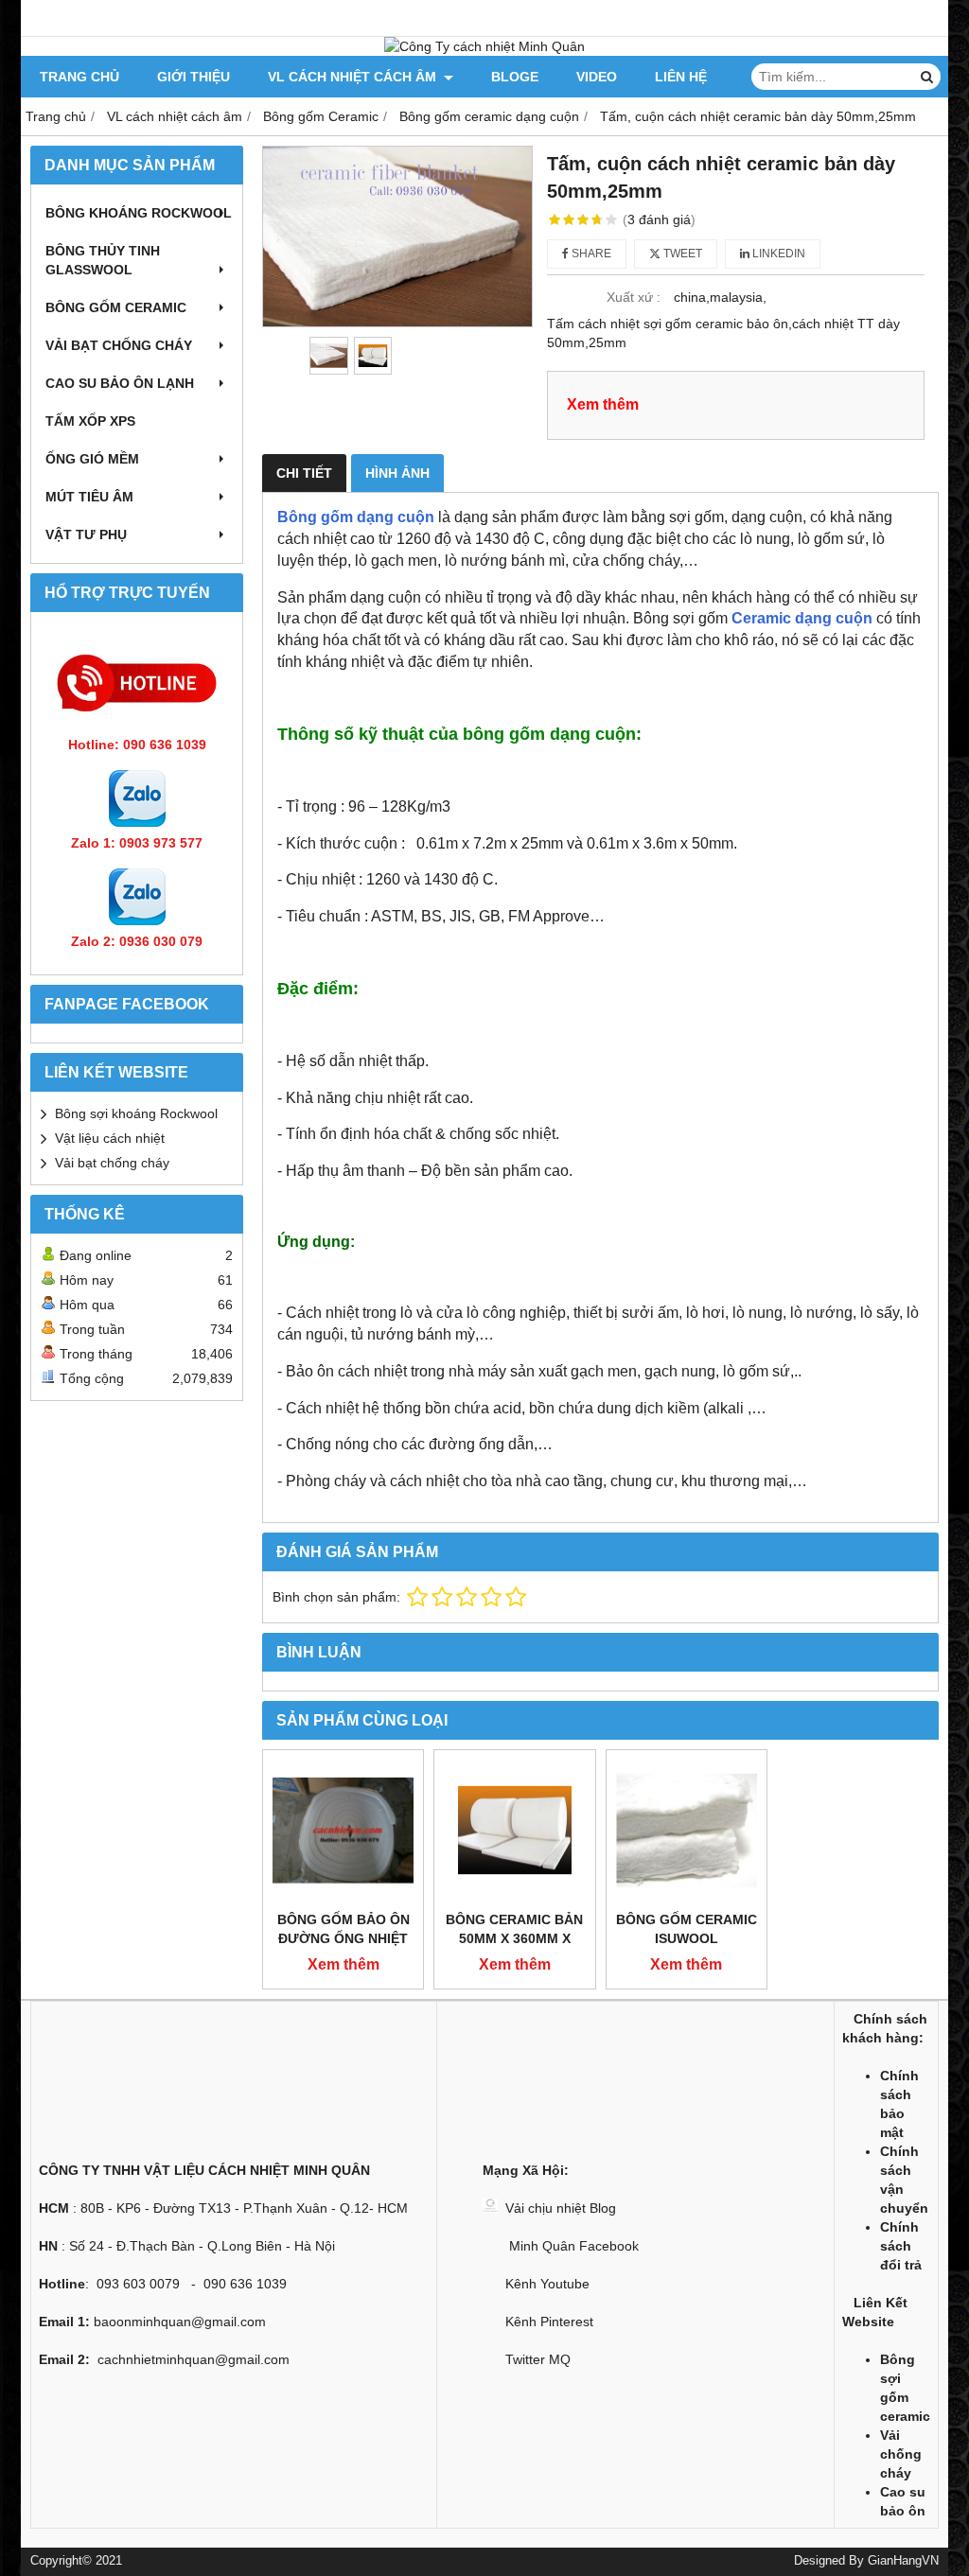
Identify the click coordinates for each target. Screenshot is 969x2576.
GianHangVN (903, 2561)
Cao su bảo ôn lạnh (120, 383)
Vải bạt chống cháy (119, 345)
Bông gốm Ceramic (116, 307)
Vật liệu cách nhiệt (110, 1138)
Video (597, 77)
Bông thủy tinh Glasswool (103, 260)
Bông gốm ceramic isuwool (687, 1929)
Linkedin (777, 254)
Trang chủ (79, 77)
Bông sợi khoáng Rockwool (136, 1113)
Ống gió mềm (92, 459)
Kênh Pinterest (549, 2322)
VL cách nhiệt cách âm (354, 77)
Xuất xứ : (634, 297)
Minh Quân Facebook (572, 2246)
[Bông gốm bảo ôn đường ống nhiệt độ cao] (343, 1830)
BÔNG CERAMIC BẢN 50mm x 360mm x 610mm (514, 1938)
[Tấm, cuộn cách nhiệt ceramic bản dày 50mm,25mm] (397, 237)
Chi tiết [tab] (304, 473)
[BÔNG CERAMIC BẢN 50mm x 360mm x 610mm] (514, 1830)
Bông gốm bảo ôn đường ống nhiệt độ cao (344, 1938)
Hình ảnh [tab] (397, 473)
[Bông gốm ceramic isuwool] (687, 1830)
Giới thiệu (194, 77)
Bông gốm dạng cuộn (356, 517)
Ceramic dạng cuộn (802, 618)
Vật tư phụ (86, 534)
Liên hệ (681, 77)
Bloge (515, 77)
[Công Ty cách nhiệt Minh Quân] (484, 46)
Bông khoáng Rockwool (139, 213)
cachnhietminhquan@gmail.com (194, 2359)
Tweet (681, 254)
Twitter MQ (538, 2359)
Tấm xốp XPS (90, 421)
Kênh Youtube (547, 2284)
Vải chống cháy (901, 2454)
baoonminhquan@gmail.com (180, 2322)
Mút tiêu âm (89, 497)
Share (590, 254)
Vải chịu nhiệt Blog (561, 2208)
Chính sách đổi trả (901, 2246)
